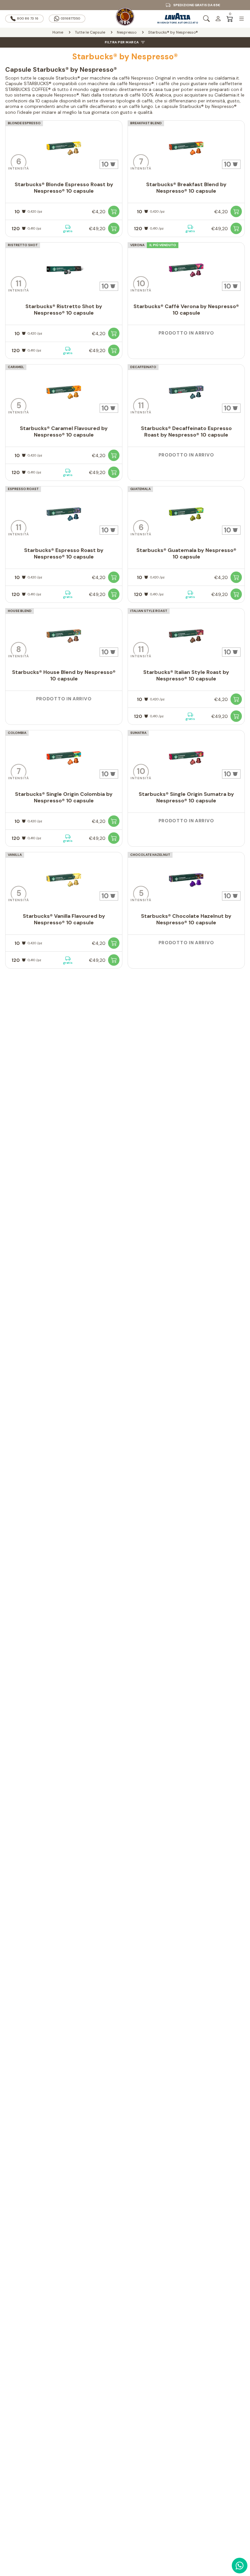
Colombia (17, 733)
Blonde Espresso (24, 123)
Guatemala (140, 489)
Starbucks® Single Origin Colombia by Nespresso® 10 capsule (64, 797)
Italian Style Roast (149, 611)
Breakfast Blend (146, 123)
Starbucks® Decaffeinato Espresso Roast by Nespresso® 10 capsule (186, 432)
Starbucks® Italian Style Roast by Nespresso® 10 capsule (186, 675)
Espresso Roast (23, 489)
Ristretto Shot (23, 245)
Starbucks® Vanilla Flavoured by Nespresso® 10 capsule (64, 919)
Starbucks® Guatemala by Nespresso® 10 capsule (186, 553)
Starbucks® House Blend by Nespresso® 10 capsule (64, 675)
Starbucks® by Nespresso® (173, 32)
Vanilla (15, 855)
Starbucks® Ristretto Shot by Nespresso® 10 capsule (64, 310)
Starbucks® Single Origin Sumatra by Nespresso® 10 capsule (186, 797)
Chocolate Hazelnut (150, 855)
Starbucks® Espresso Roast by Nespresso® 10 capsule (64, 553)
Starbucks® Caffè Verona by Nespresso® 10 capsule (186, 310)
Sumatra (138, 733)
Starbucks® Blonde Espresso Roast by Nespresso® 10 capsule (64, 188)
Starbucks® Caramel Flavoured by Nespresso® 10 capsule (64, 432)
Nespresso (127, 32)
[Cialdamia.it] (125, 19)
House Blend (20, 611)
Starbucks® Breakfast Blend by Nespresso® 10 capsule (186, 188)
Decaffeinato (143, 367)
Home (58, 32)
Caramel (16, 367)
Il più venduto (163, 245)
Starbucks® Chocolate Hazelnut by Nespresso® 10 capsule (186, 919)
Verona (137, 245)
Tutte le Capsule (90, 32)
